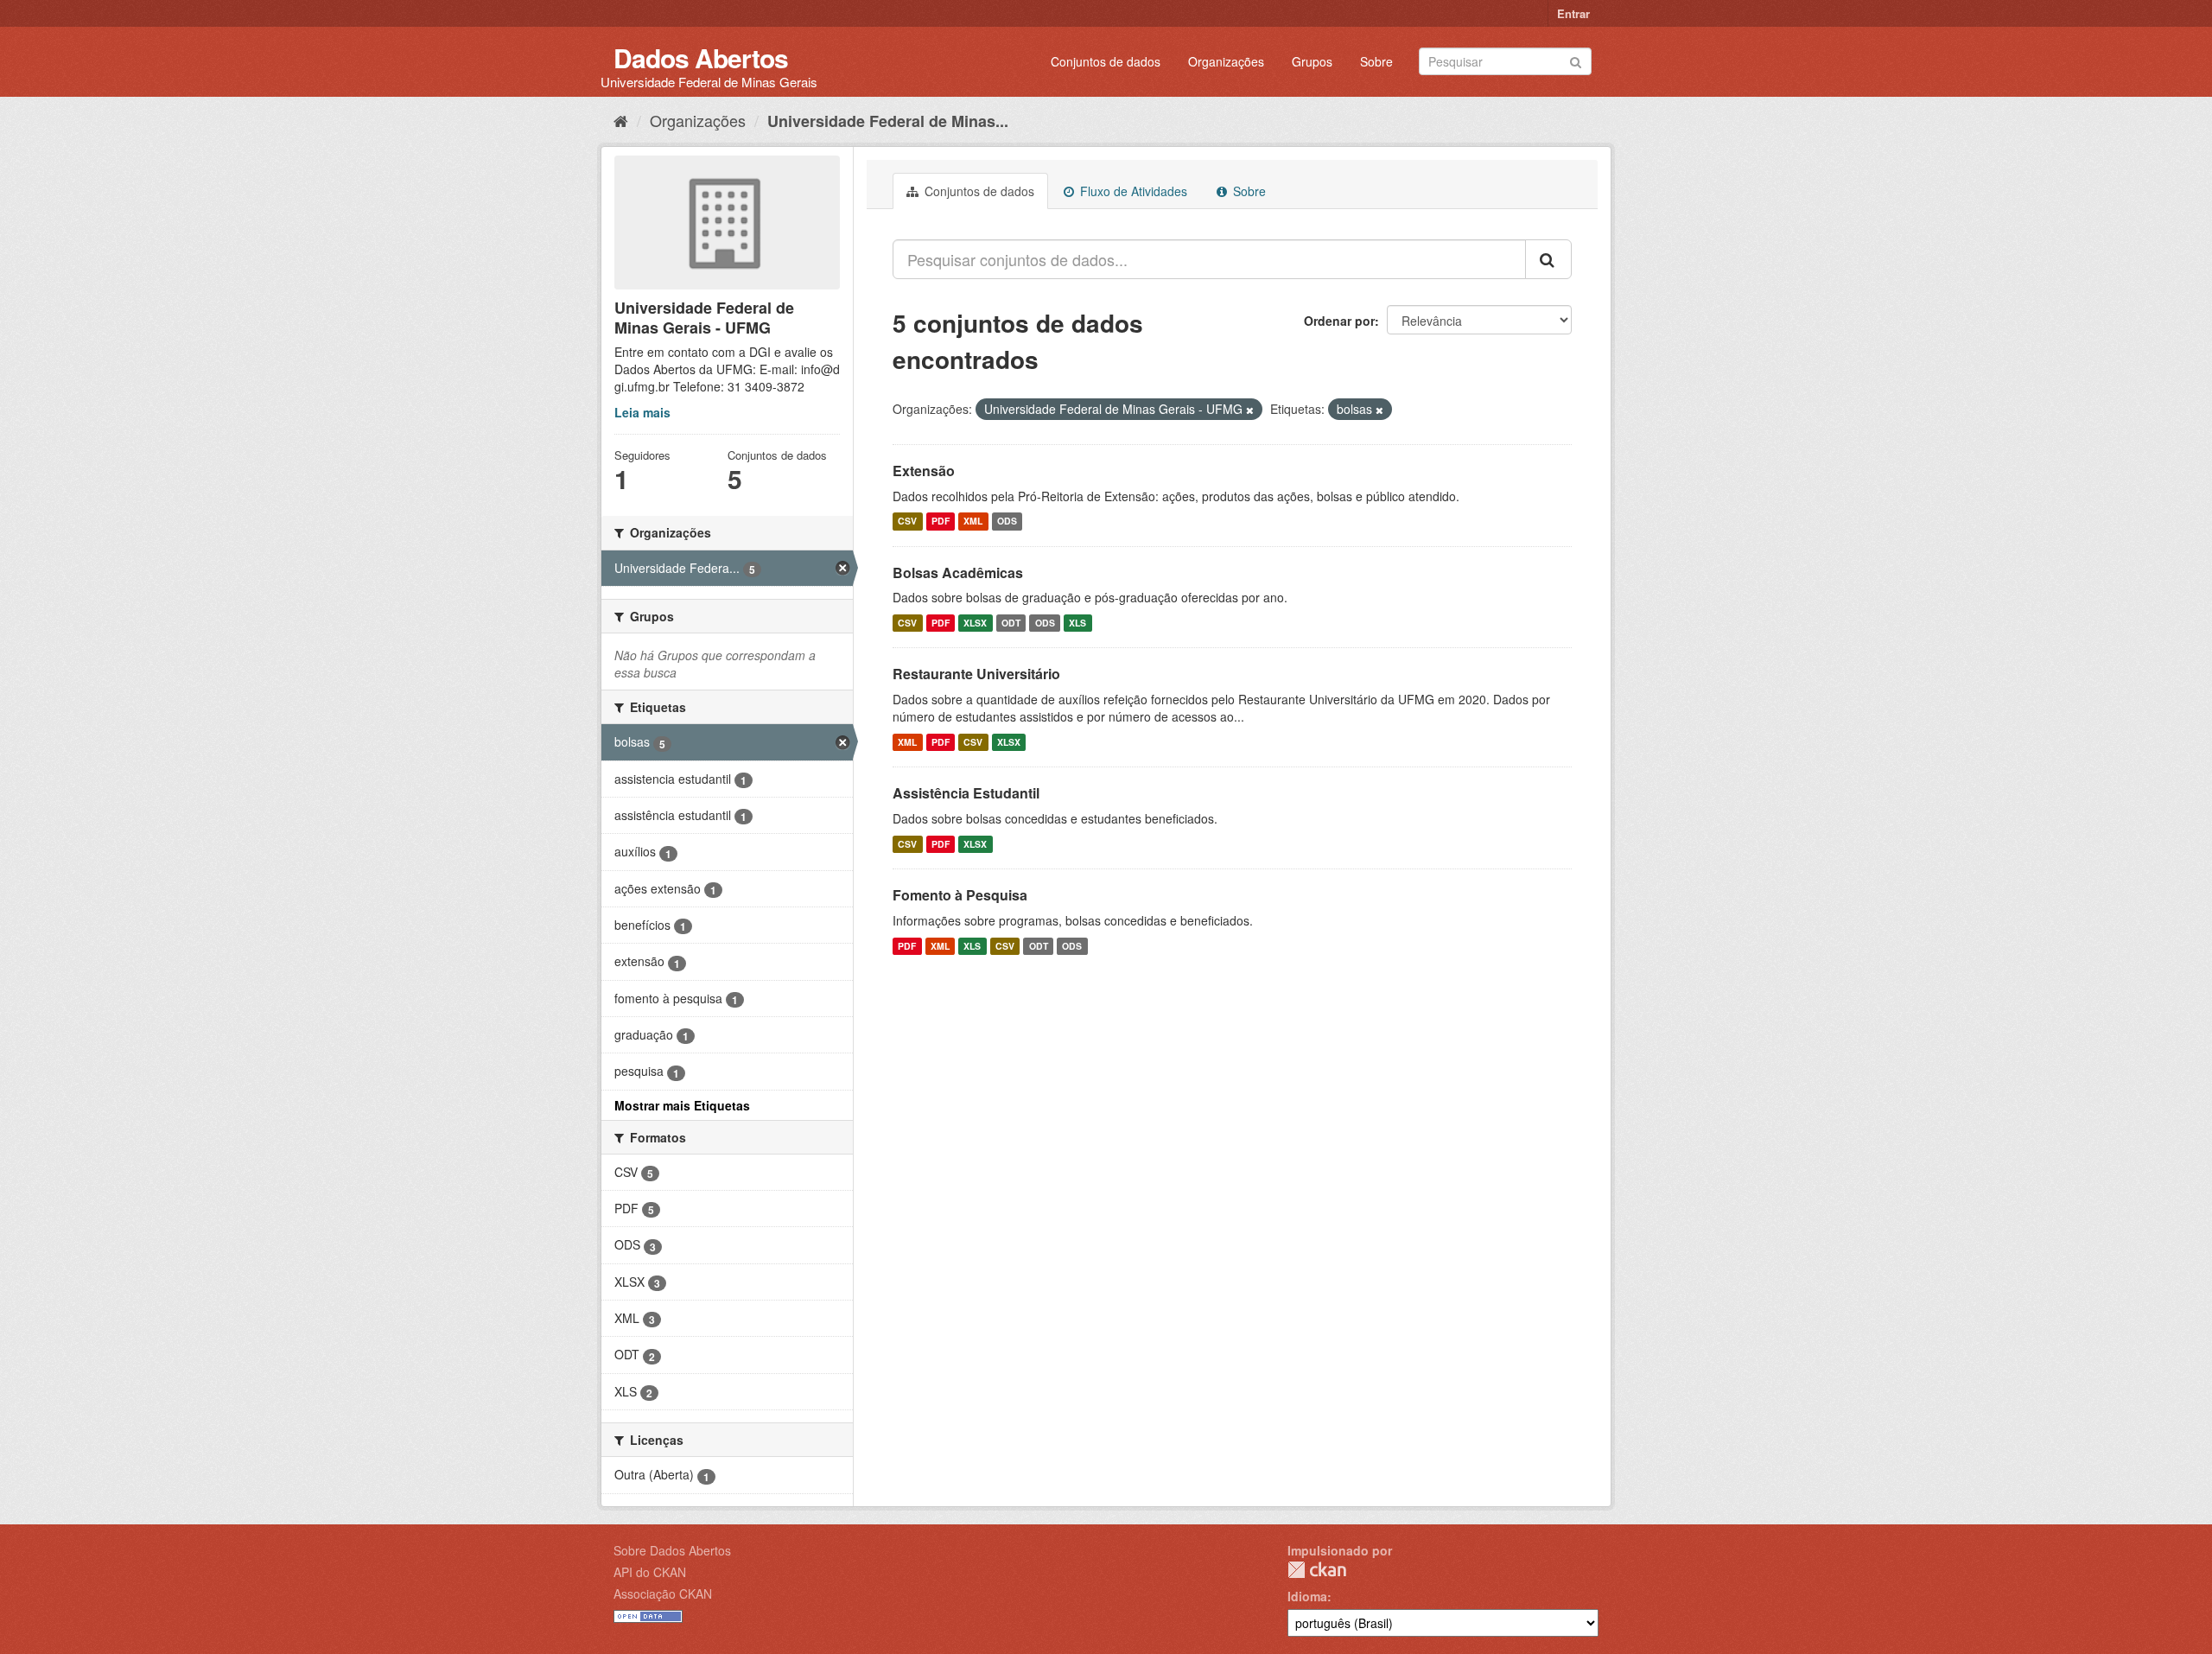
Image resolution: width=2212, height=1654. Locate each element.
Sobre (1376, 61)
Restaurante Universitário (976, 674)
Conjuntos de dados (1106, 61)
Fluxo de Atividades (1132, 191)
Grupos (1312, 61)
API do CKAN (650, 1572)
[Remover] (1250, 410)
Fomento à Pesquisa (960, 895)
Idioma (1307, 1596)
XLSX (975, 623)
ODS (1007, 522)
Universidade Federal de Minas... (888, 121)
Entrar (1573, 13)
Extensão (924, 471)
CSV (907, 522)
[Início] (621, 120)
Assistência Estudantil (966, 793)
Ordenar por (1339, 321)
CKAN (1317, 1570)
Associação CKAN (663, 1594)
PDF (941, 522)
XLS (1077, 623)
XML (973, 522)
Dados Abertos (701, 57)
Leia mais (642, 412)
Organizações (1226, 61)
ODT (1011, 623)
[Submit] (1576, 60)
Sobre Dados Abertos (672, 1550)
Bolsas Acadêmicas (958, 573)
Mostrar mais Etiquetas (682, 1105)
